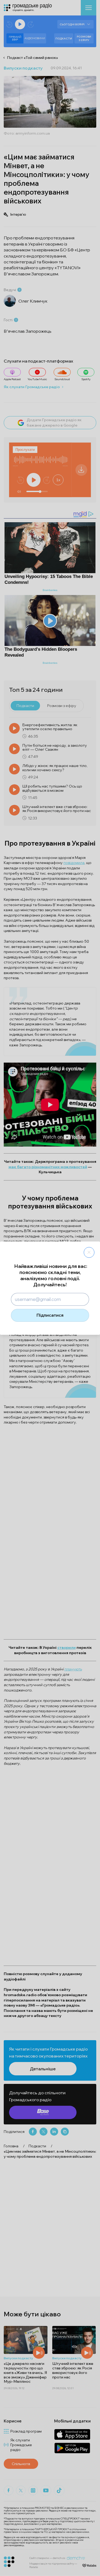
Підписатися (50, 1315)
